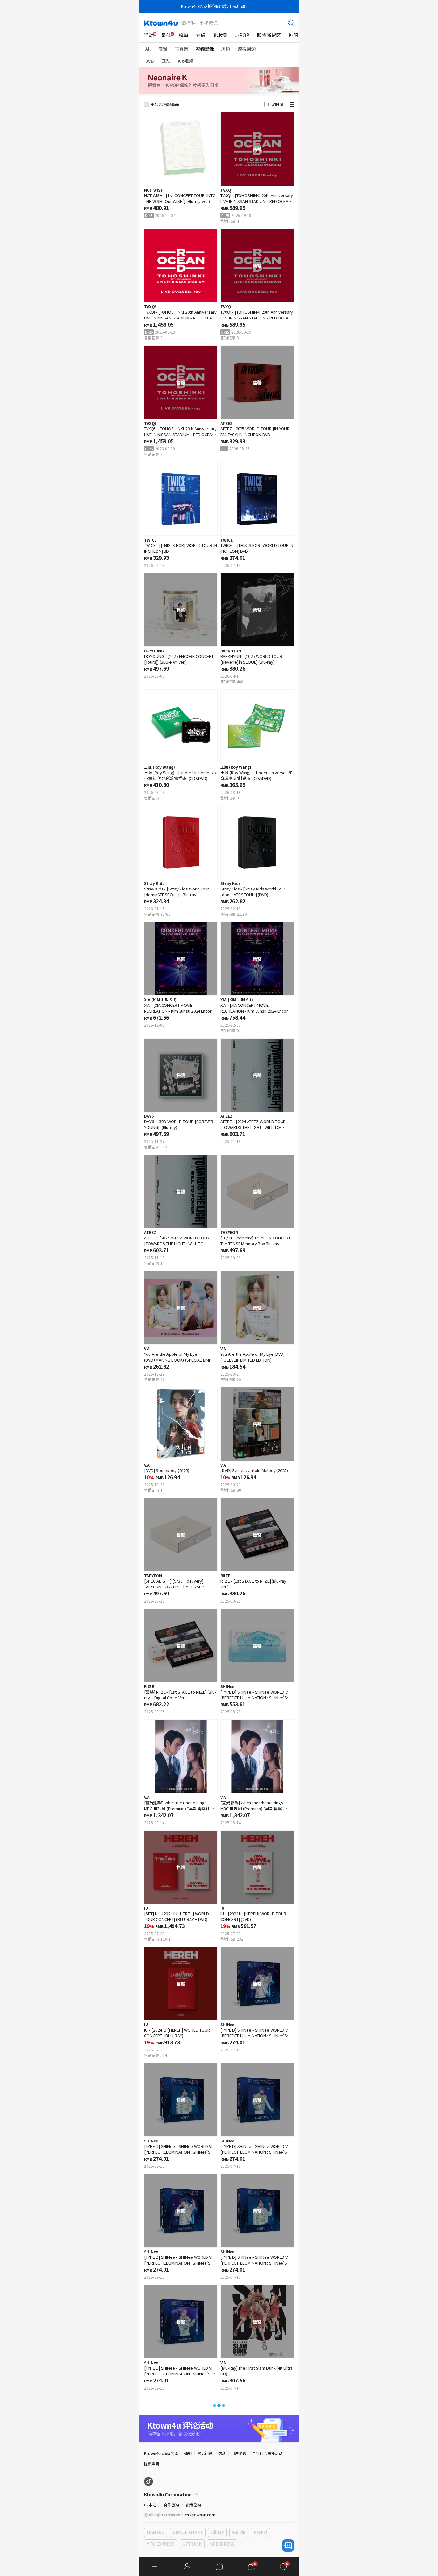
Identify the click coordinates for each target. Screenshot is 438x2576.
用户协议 (239, 2453)
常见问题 (205, 2453)
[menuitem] (149, 35)
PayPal (260, 2532)
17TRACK (192, 2544)
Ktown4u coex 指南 (161, 2453)
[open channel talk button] (288, 2546)
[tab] (151, 49)
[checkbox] (147, 104)
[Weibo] (148, 2481)
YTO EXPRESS (161, 2544)
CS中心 (150, 2505)
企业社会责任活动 (267, 2453)
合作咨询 (171, 2505)
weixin (239, 2532)
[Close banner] (290, 6)
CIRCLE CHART (188, 2532)
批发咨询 (194, 2505)
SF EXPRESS (222, 2544)
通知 (188, 2453)
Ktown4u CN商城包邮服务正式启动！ (215, 6)
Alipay (217, 2532)
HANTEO (156, 2532)
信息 (222, 2453)
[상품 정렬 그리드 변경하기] (292, 104)
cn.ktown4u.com (200, 2515)
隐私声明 (152, 2464)
